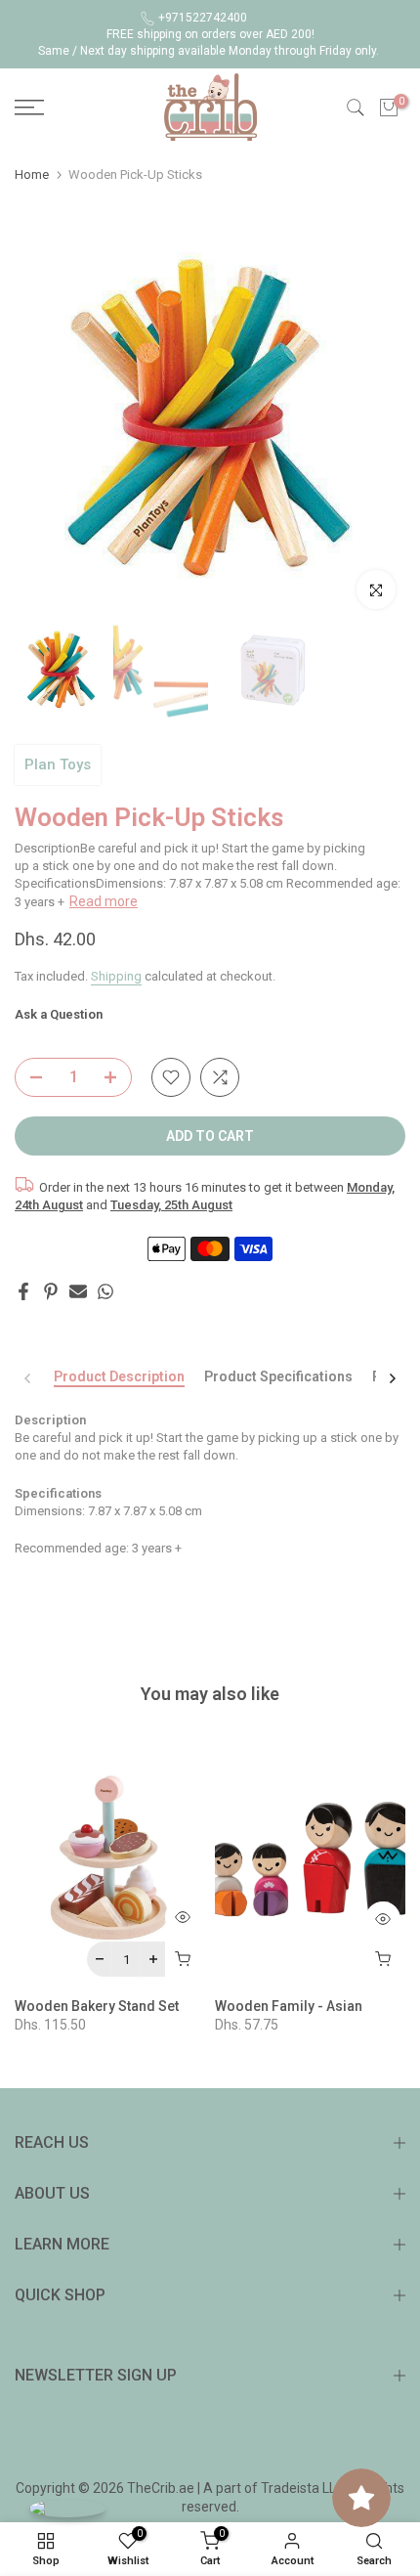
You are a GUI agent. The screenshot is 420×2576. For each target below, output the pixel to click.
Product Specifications (278, 1376)
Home (32, 175)
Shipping (116, 976)
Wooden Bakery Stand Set (97, 2006)
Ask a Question (59, 1014)
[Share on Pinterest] (51, 1291)
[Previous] (28, 1378)
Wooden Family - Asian (289, 2006)
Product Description (119, 1376)
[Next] (392, 1378)
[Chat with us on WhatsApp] (67, 2508)
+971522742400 (203, 18)
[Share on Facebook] (23, 1291)
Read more (104, 901)
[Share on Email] (78, 1291)
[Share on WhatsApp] (105, 1291)
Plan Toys (58, 764)
